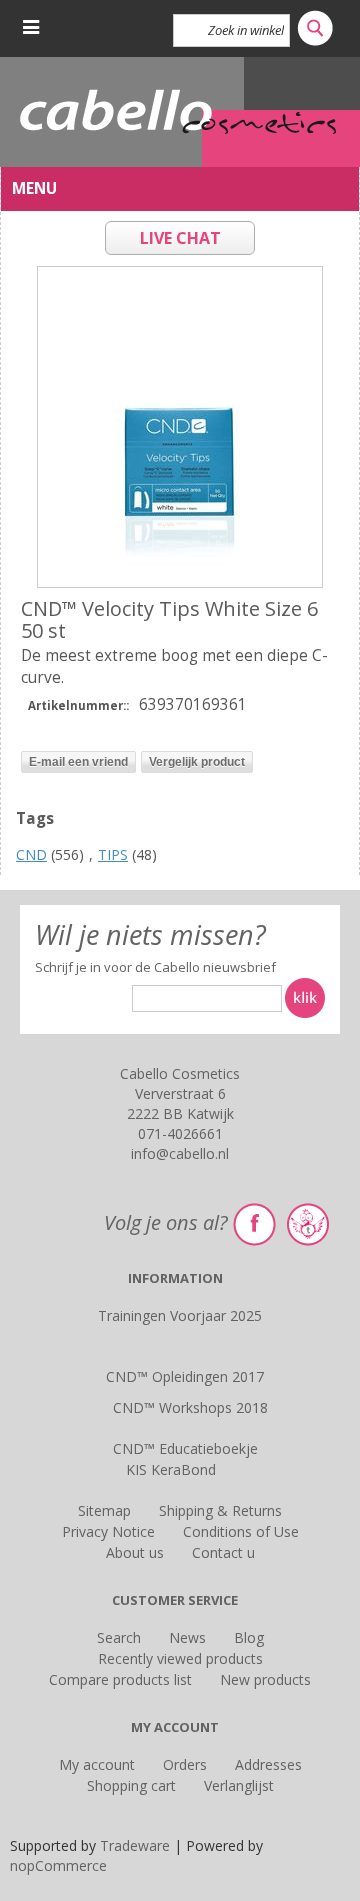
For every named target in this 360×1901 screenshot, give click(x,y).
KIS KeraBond (171, 1469)
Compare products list (120, 1679)
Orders (185, 1764)
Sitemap (104, 1510)
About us (135, 1552)
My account (97, 1764)
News (187, 1637)
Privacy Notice (108, 1531)
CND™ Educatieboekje (185, 1448)
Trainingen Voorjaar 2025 (180, 1315)
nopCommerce (58, 1865)
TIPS (113, 854)
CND (31, 854)
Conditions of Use (241, 1531)
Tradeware (137, 1845)
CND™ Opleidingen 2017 (185, 1376)
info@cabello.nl (180, 1153)
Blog (249, 1637)
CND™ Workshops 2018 (190, 1407)
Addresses (268, 1764)
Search (119, 1637)
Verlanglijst (239, 1785)
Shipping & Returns (220, 1510)
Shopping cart (131, 1785)
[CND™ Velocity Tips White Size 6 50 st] (180, 427)
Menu (34, 188)
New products (265, 1679)
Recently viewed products (180, 1658)
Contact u (223, 1552)
